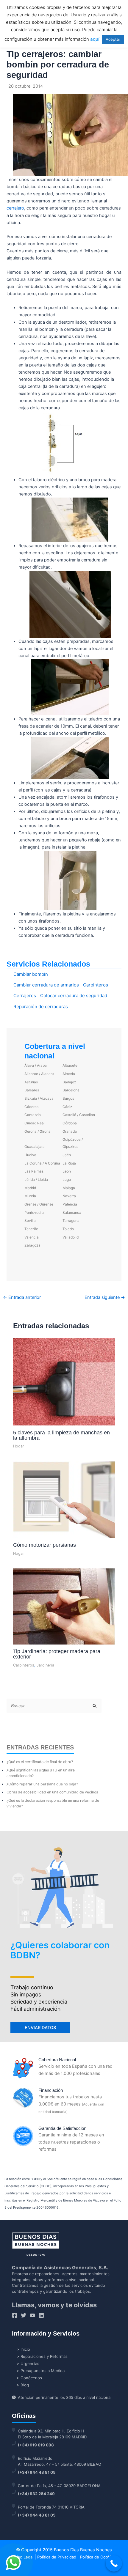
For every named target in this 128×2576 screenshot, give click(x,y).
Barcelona (71, 1090)
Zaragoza (32, 1245)
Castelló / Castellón (79, 1115)
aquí (95, 39)
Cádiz (67, 1107)
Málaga (69, 1188)
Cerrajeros (25, 996)
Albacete (70, 1065)
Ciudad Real (35, 1123)
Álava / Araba (36, 1065)
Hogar (19, 1446)
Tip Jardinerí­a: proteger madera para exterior (57, 1654)
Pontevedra (34, 1213)
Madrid (30, 1188)
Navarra (69, 1196)
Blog (25, 2385)
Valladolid (71, 1237)
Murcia (30, 1196)
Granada (70, 1131)
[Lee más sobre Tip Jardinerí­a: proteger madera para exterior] (64, 1606)
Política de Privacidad (57, 2557)
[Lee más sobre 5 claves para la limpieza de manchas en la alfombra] (64, 1381)
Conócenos (31, 2378)
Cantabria (33, 1115)
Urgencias (30, 2363)
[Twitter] (24, 2315)
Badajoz (69, 1082)
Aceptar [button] (113, 39)
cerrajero (15, 208)
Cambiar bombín (31, 974)
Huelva (30, 1155)
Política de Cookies (98, 2557)
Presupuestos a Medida (43, 2371)
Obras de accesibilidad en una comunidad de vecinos (52, 1792)
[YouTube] (32, 2315)
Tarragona (71, 1221)
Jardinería (45, 1665)
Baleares (32, 1090)
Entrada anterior (22, 1298)
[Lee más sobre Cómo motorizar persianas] (64, 1499)
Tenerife (31, 1229)
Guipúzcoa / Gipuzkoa (73, 1143)
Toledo (68, 1229)
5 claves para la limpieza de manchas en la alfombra (61, 1435)
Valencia (32, 1237)
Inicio (25, 2349)
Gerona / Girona (38, 1131)
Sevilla (30, 1221)
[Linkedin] (41, 2315)
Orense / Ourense (39, 1204)
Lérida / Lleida (36, 1180)
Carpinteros (96, 985)
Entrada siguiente (105, 1298)
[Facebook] (15, 2315)
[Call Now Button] (114, 2563)
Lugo (67, 1180)
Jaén (67, 1155)
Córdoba (70, 1123)
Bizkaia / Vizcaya (39, 1098)
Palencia (70, 1204)
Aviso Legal (23, 2557)
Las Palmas (34, 1171)
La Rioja (69, 1163)
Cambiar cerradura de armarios (46, 985)
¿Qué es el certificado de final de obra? (40, 1762)
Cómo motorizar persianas (45, 1545)
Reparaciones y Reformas (44, 2356)
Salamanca (72, 1213)
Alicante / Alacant (39, 1074)
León (67, 1171)
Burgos (68, 1098)
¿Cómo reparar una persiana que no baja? (42, 1784)
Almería (69, 1074)
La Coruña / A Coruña (42, 1163)
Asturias (31, 1082)
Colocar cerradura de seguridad (74, 996)
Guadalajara (35, 1147)
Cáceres (31, 1107)
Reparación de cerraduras (41, 1007)
